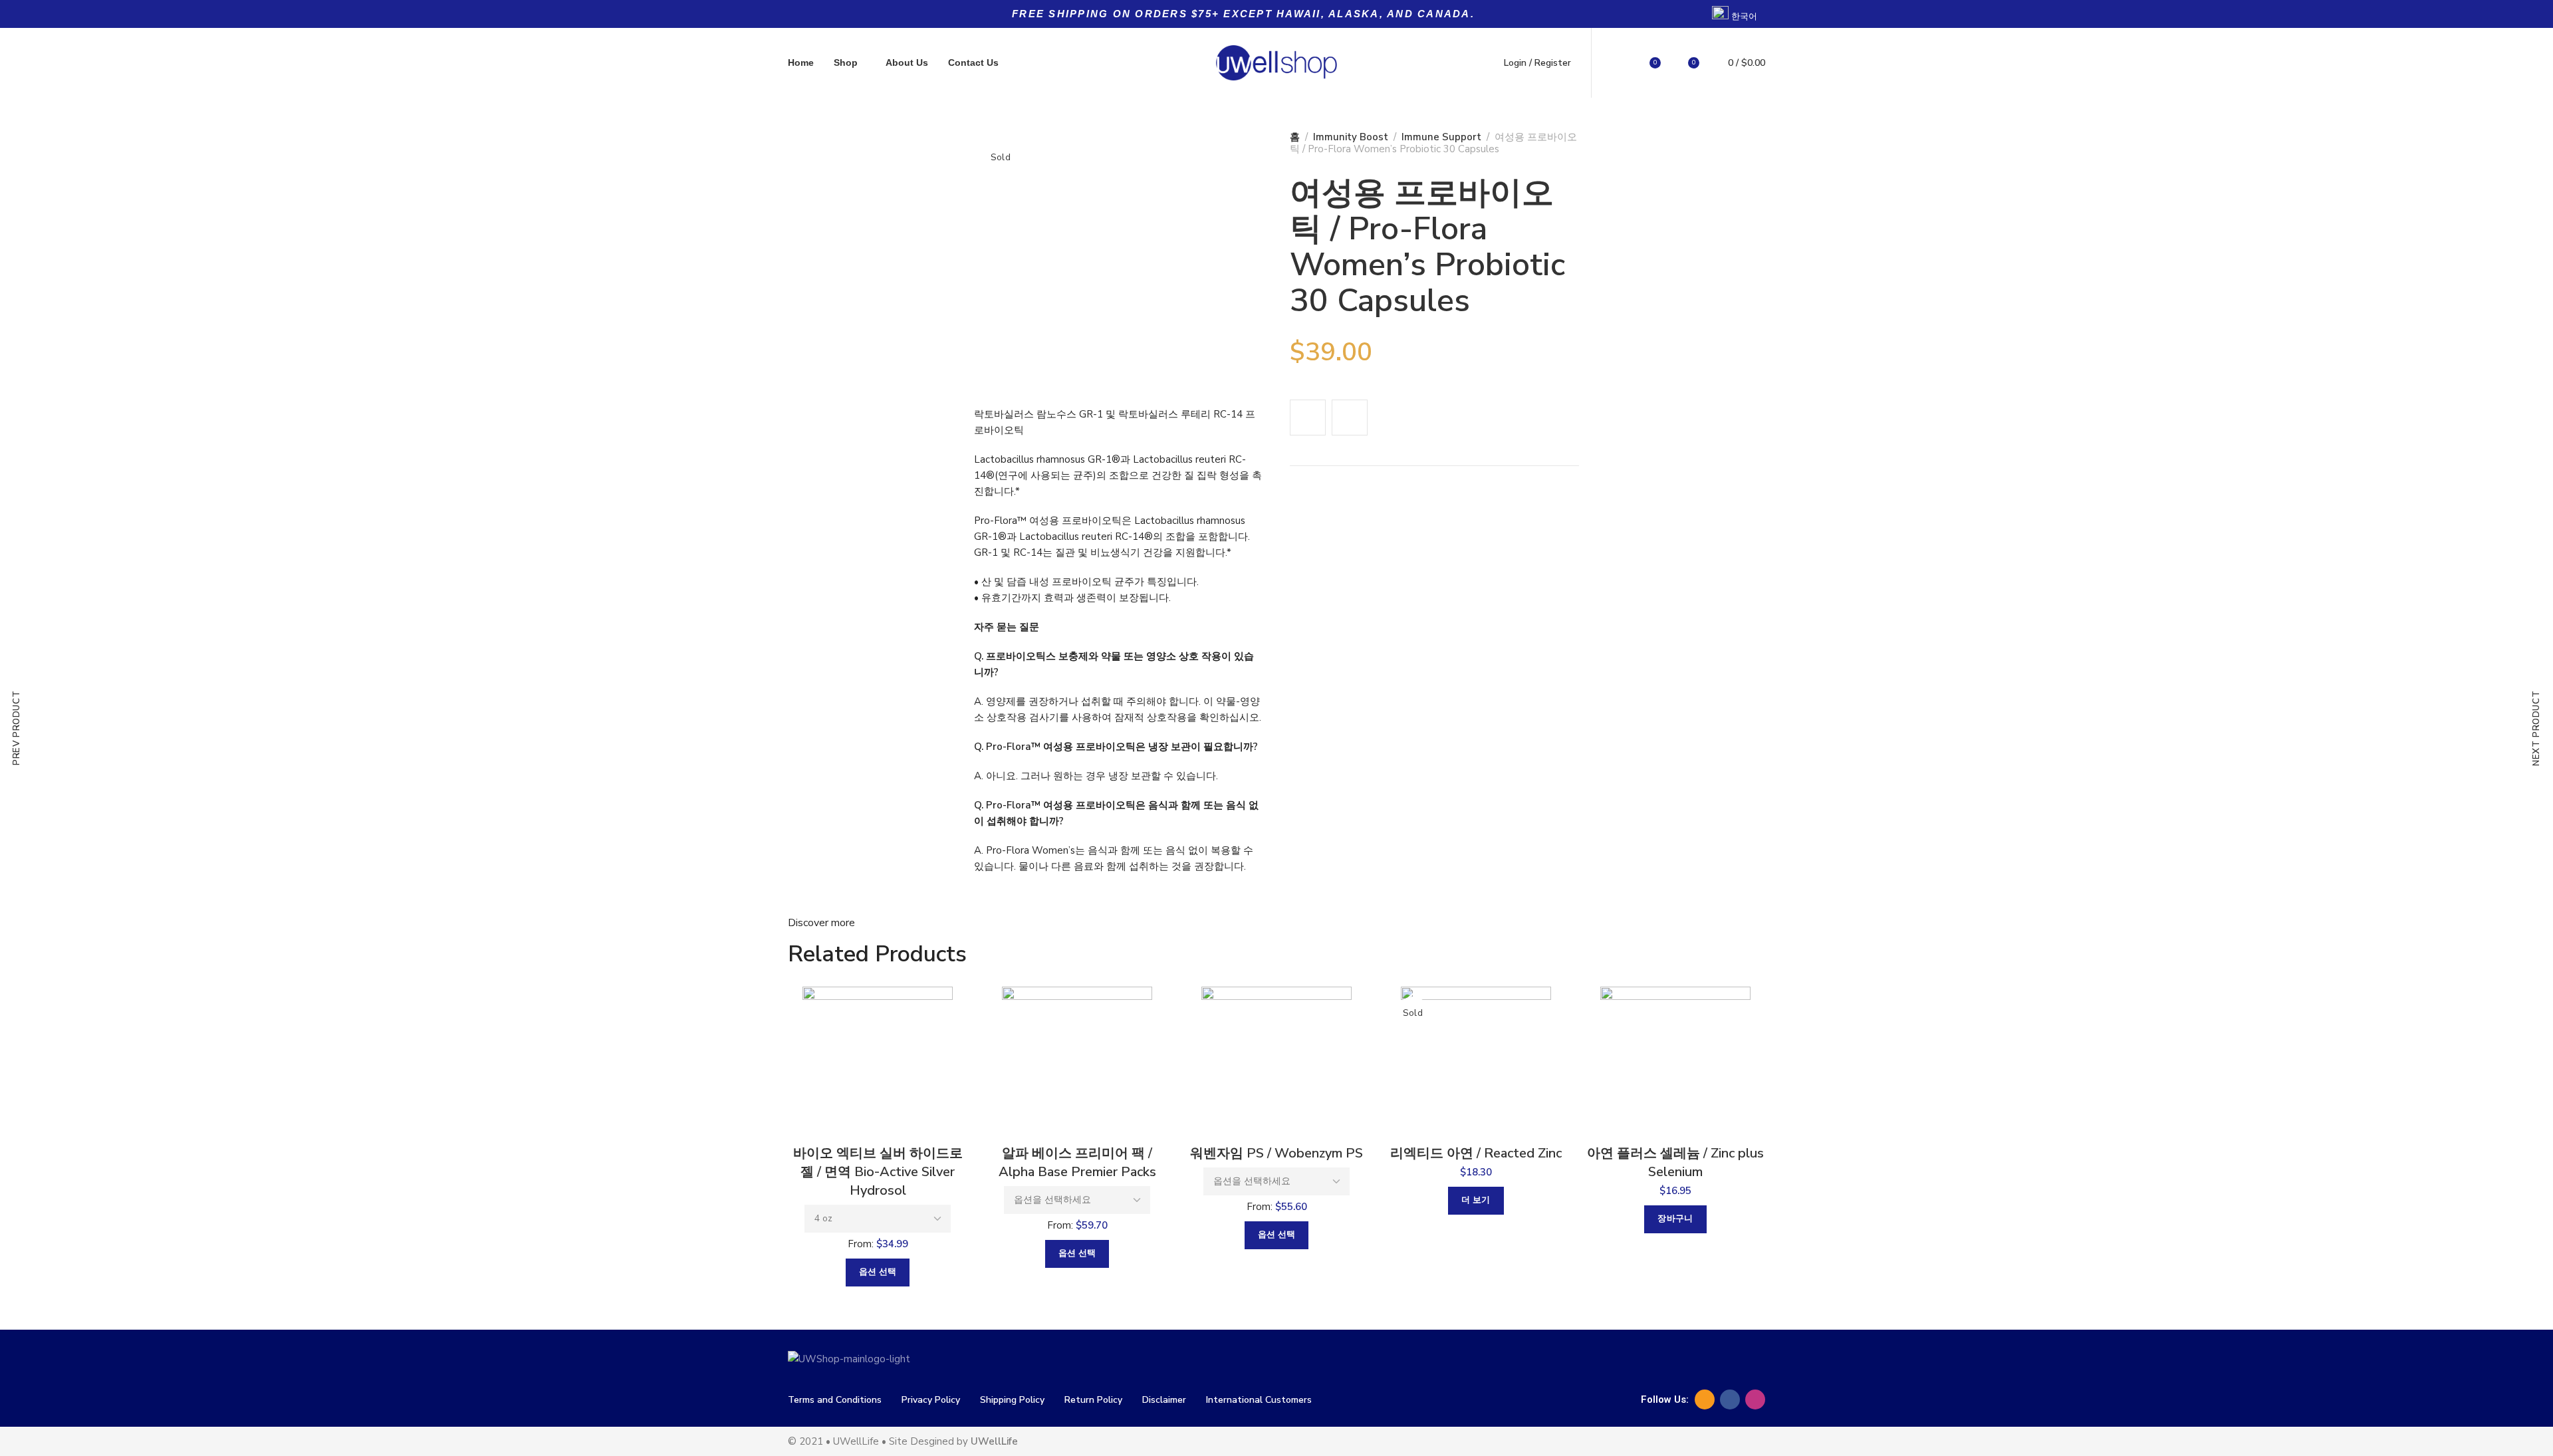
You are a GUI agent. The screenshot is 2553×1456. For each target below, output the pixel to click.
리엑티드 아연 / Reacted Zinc (1476, 1153)
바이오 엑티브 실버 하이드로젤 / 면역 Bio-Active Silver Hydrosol (878, 1172)
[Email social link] (1705, 1399)
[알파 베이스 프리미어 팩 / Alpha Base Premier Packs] (1077, 1062)
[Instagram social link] (1755, 1399)
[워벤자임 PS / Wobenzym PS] (1276, 1062)
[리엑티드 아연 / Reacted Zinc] (1476, 1062)
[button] (1675, 1219)
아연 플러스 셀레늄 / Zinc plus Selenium (1675, 1162)
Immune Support (1441, 137)
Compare (1350, 418)
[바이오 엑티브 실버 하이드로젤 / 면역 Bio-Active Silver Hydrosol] (878, 1062)
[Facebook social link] (1730, 1399)
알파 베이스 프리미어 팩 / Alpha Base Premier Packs (1077, 1162)
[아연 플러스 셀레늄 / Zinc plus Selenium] (1675, 1062)
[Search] (1617, 63)
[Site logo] (1276, 63)
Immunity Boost (1351, 137)
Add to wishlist (1308, 418)
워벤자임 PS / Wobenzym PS (1276, 1153)
